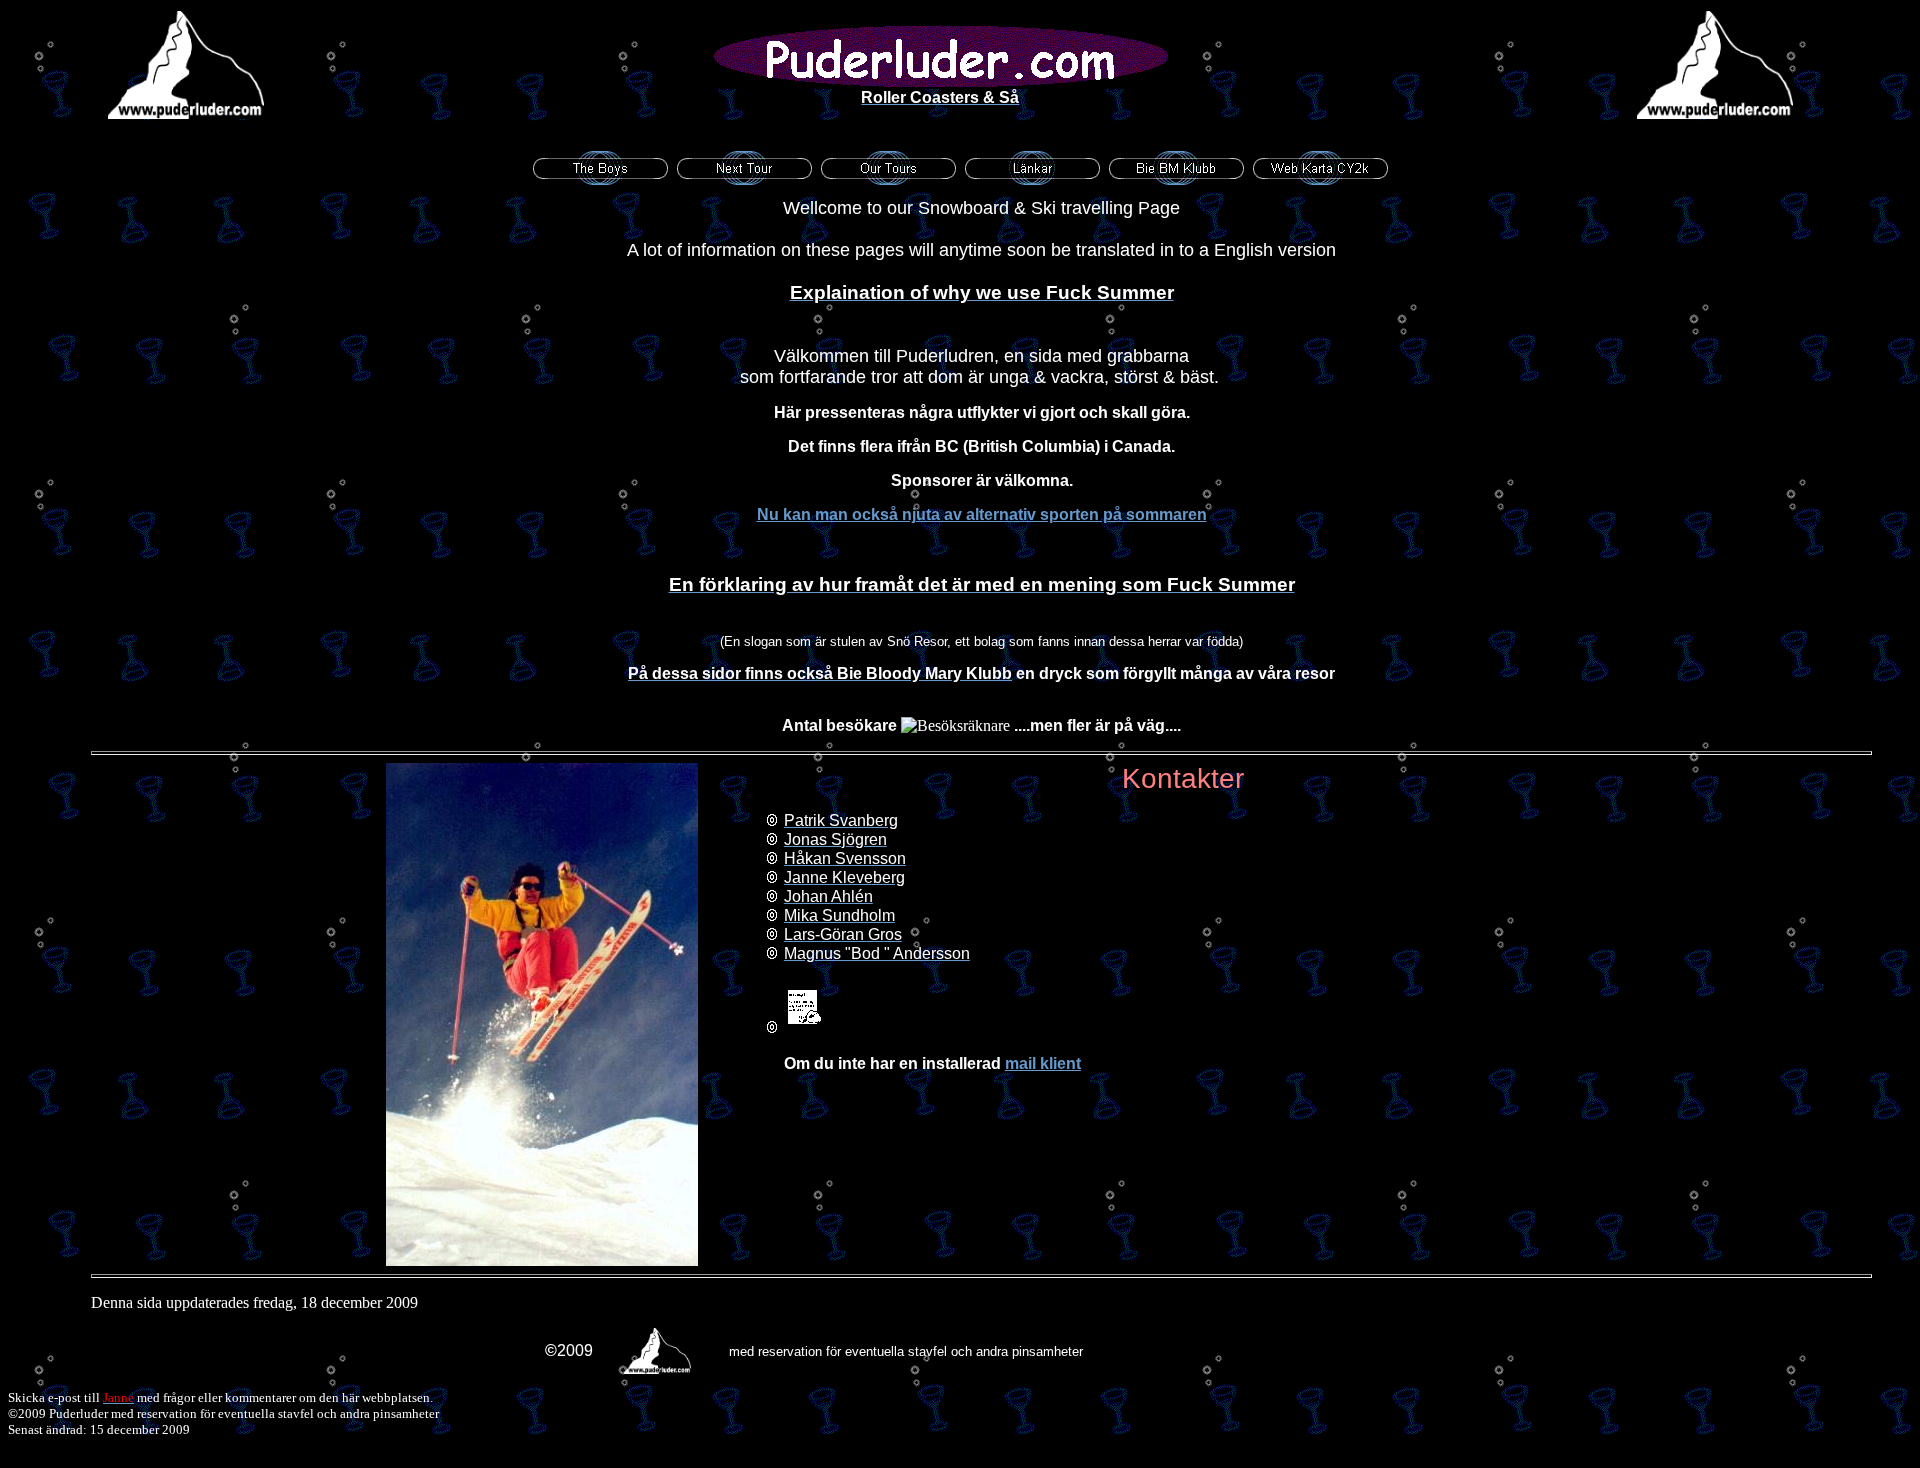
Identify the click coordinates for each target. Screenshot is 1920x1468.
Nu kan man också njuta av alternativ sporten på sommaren (982, 514)
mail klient (1043, 1063)
